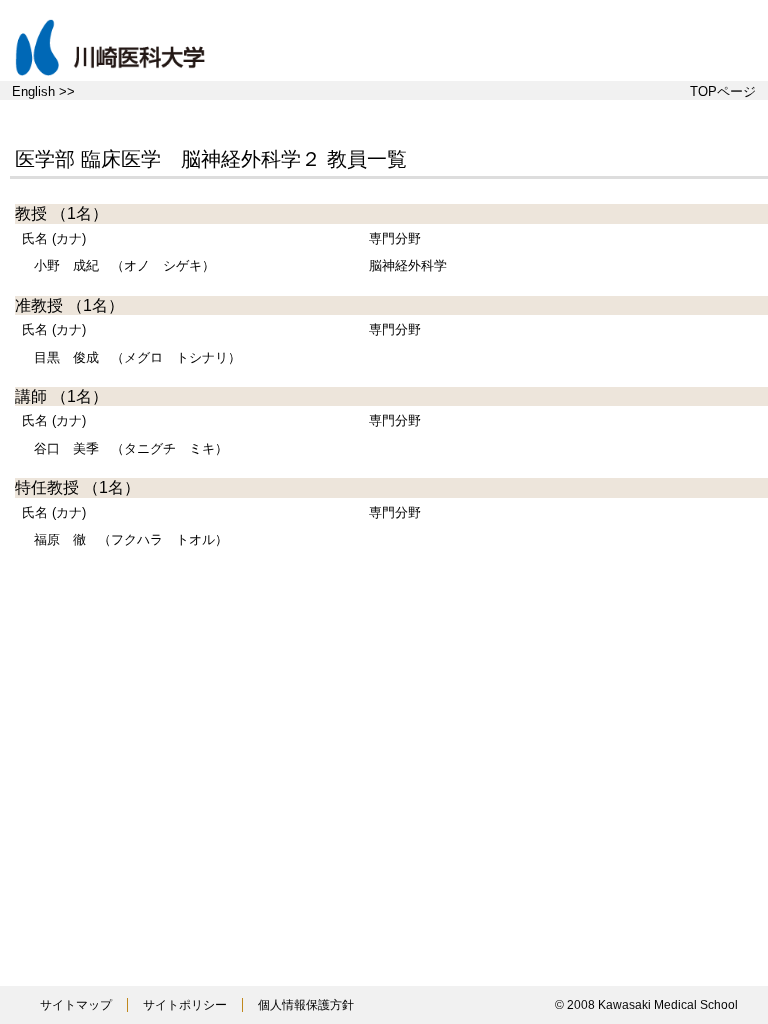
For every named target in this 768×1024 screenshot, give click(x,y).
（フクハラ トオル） (131, 539)
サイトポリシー (185, 1005)
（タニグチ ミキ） (131, 448)
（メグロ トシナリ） (137, 357)
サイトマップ (76, 1005)
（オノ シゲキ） (124, 265)
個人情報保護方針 (306, 1005)
